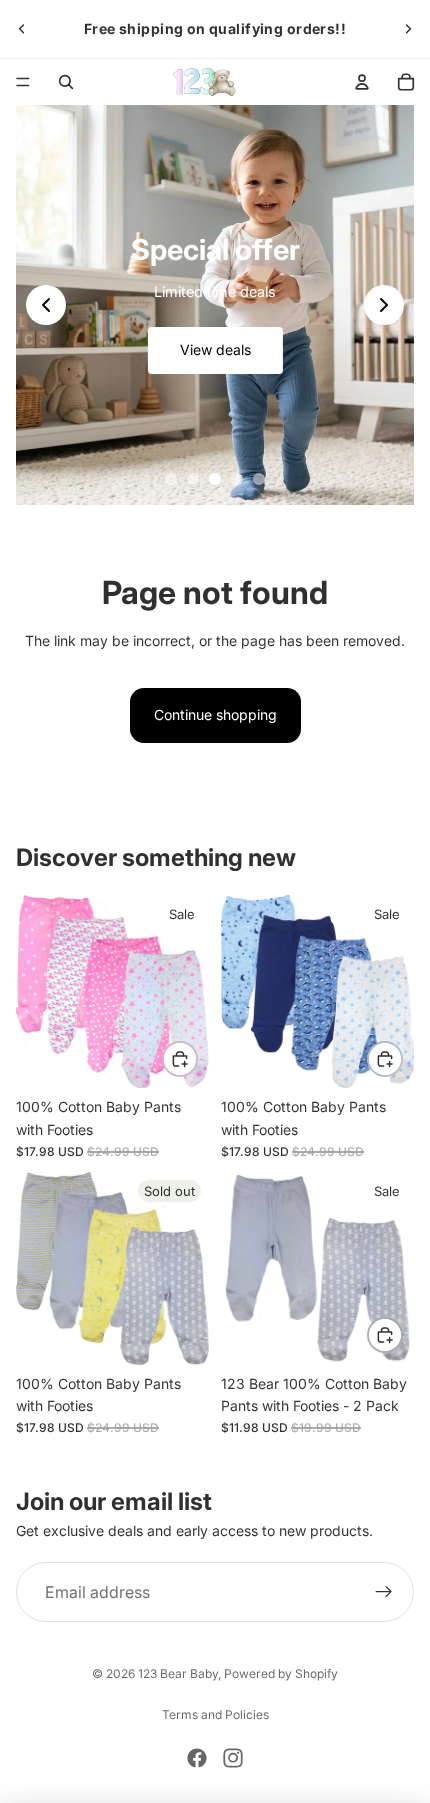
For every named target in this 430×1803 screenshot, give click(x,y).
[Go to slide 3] (215, 479)
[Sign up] (384, 1593)
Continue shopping (215, 714)
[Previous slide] (22, 29)
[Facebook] (197, 1758)
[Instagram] (233, 1758)
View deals (215, 349)
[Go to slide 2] (193, 479)
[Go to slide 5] (259, 479)
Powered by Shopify (281, 1673)
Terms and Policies (215, 1714)
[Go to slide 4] (237, 479)
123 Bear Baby (178, 1673)
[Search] (66, 82)
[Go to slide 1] (171, 479)
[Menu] (23, 82)
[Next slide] (408, 29)
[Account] (362, 82)
